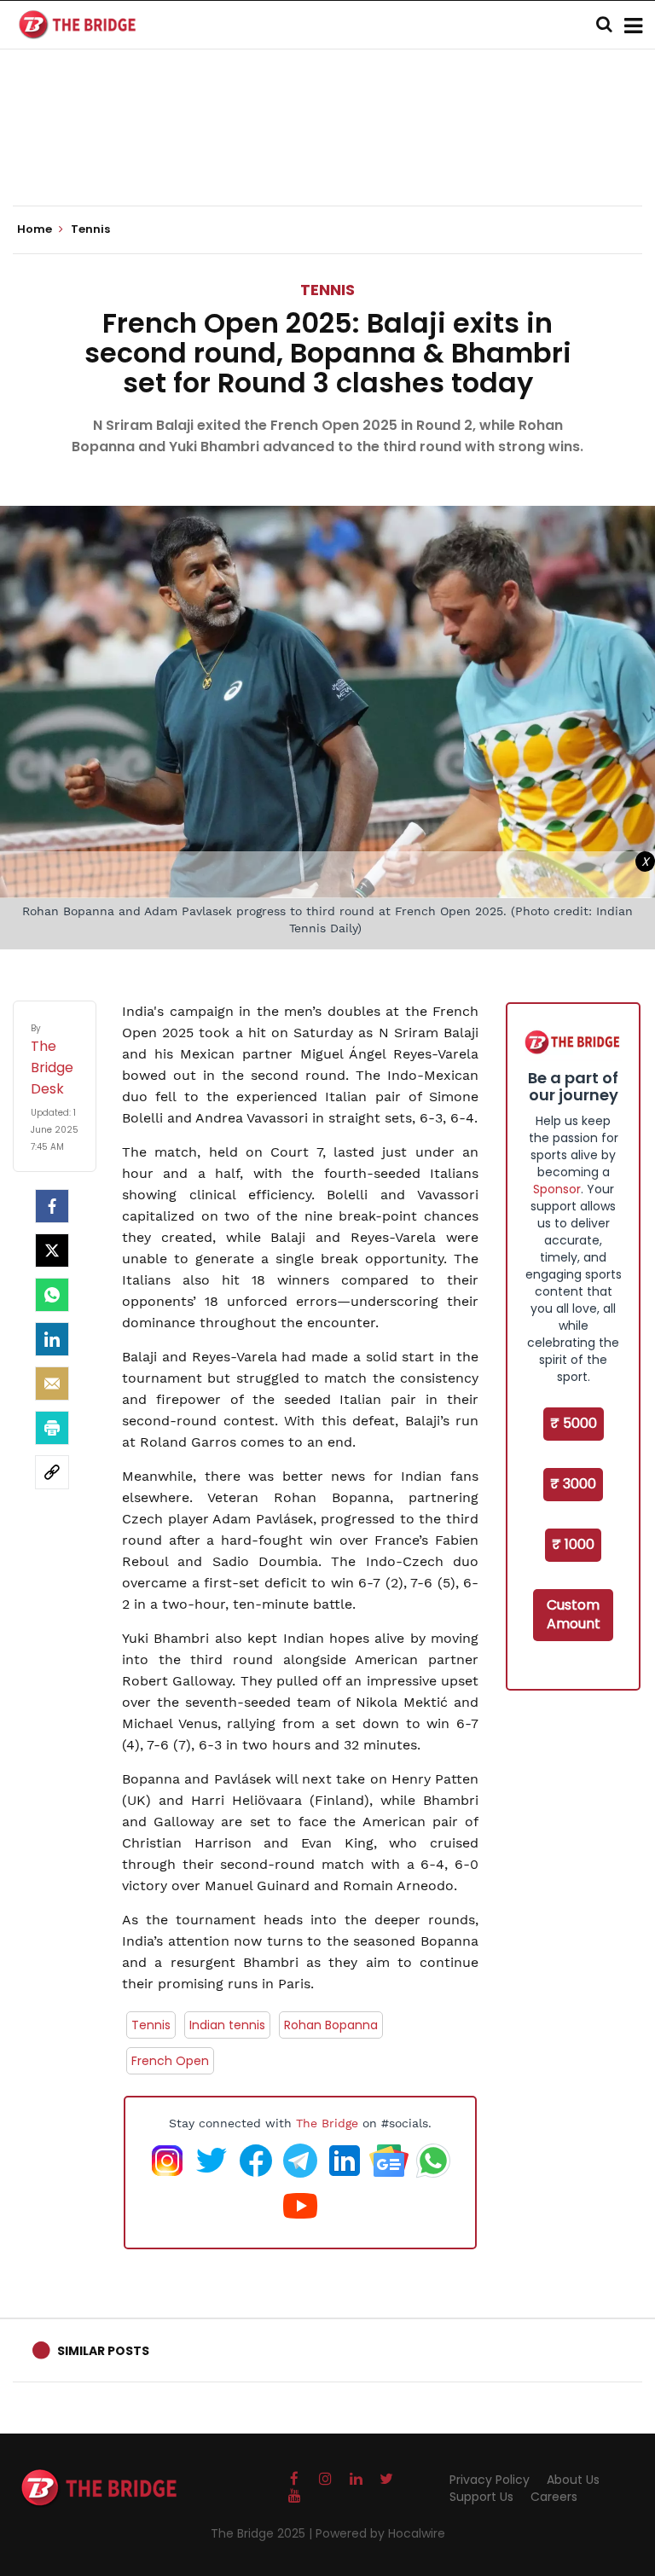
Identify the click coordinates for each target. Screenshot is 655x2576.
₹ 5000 (574, 1423)
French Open (170, 2061)
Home (36, 229)
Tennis (327, 290)
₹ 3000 (573, 1484)
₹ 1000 (573, 1544)
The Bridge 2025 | (263, 2533)
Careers (554, 2497)
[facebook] (52, 1206)
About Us (573, 2480)
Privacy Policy (490, 2480)
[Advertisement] (327, 154)
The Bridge (327, 2123)
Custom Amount (574, 1615)
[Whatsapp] (52, 1295)
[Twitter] (52, 1250)
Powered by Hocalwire (380, 2533)
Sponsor (557, 1189)
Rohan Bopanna (331, 2025)
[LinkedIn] (52, 1339)
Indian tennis (227, 2025)
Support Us (481, 2497)
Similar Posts (103, 2351)
